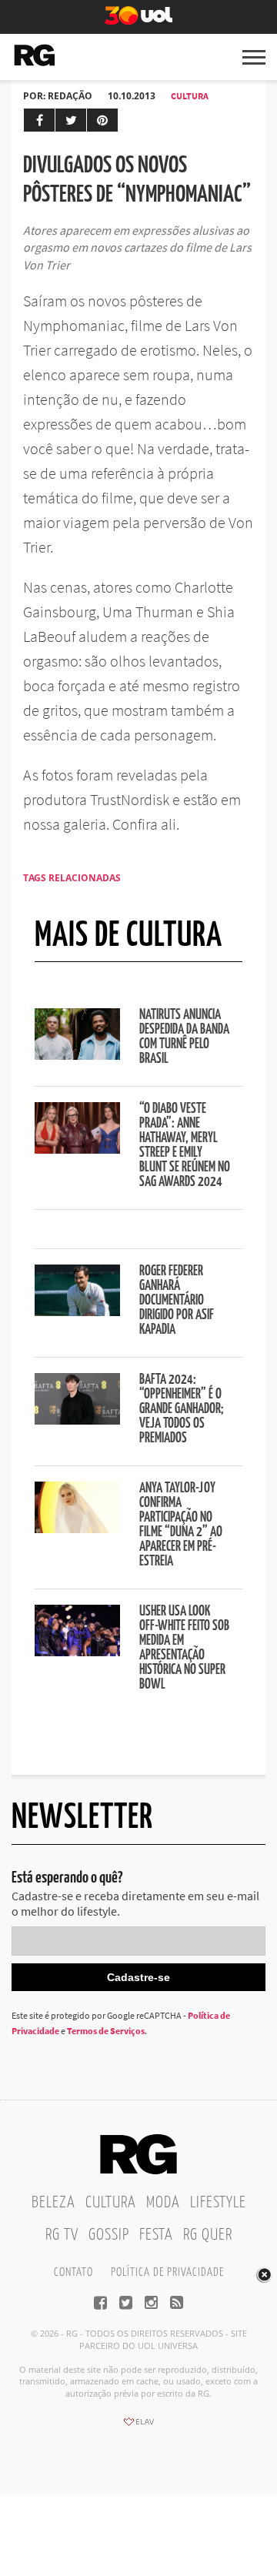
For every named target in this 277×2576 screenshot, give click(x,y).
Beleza (53, 2203)
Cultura (190, 96)
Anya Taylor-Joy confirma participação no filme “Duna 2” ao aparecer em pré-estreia (181, 1525)
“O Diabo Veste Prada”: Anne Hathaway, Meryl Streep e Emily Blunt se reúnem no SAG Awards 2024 (185, 1146)
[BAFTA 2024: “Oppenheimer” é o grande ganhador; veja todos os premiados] (77, 1420)
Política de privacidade (167, 2272)
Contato (73, 2272)
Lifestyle (218, 2203)
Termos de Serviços (106, 2031)
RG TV (62, 2235)
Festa (156, 2235)
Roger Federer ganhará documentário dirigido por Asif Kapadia (177, 1301)
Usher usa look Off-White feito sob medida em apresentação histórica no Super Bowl (184, 1648)
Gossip (109, 2235)
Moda (163, 2203)
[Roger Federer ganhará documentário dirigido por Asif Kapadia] (77, 1311)
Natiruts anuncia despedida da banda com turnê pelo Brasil (184, 1037)
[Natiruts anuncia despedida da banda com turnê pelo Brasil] (77, 1055)
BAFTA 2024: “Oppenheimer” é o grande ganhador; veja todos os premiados (182, 1409)
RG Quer (208, 2235)
